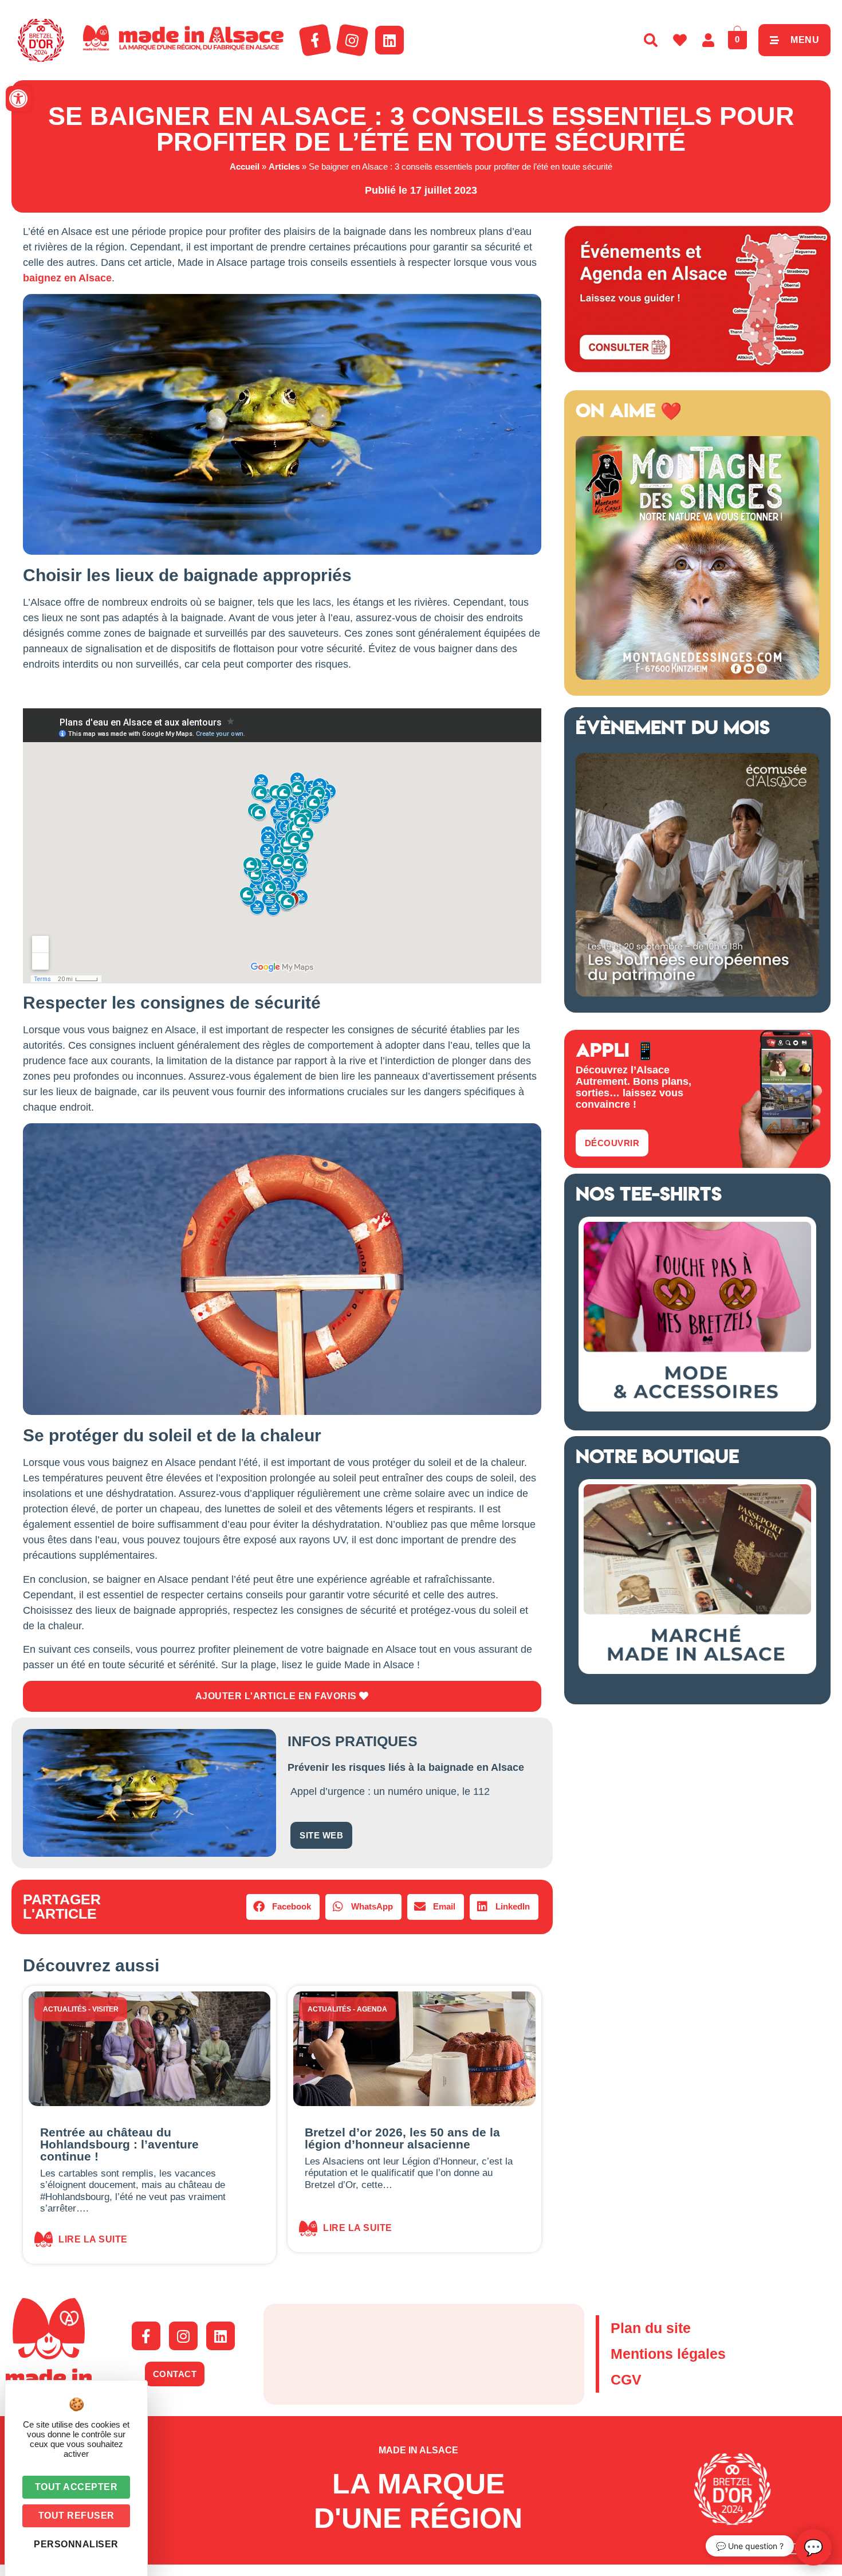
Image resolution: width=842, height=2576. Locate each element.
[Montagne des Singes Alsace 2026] (697, 676)
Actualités (65, 2009)
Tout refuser (76, 2516)
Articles (284, 166)
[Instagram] (352, 40)
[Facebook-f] (315, 40)
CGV (626, 2379)
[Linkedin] (389, 40)
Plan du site (651, 2328)
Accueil (245, 166)
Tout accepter (76, 2487)
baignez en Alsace (67, 278)
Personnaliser (76, 2544)
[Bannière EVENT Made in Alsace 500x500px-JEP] (697, 993)
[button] (18, 99)
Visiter (105, 2009)
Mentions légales (668, 2354)
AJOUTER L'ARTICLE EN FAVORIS (278, 1696)
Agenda (372, 2009)
